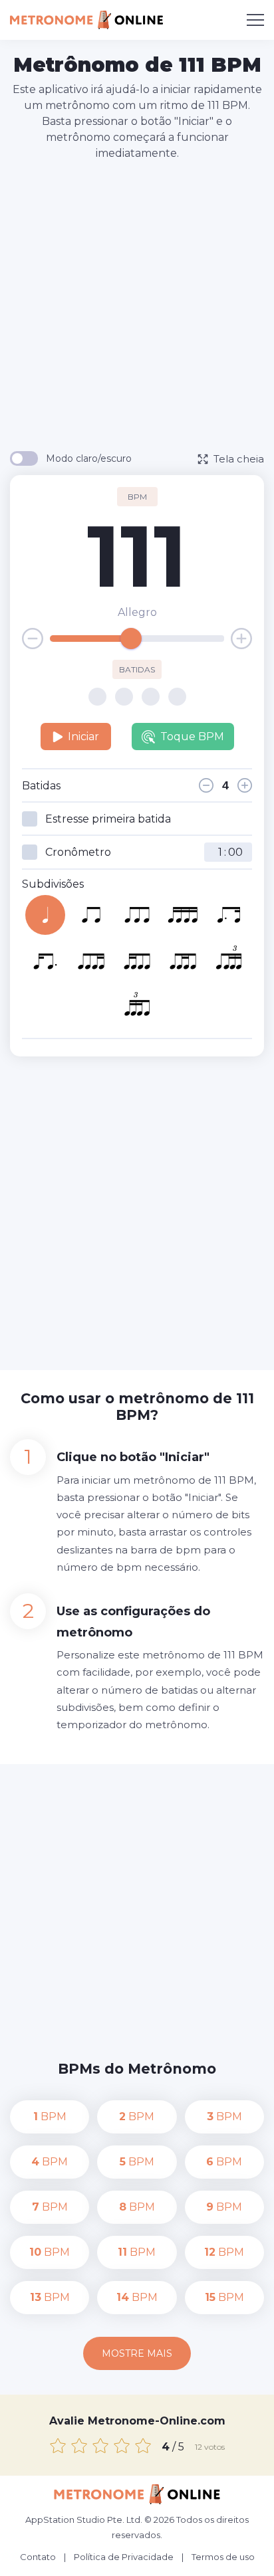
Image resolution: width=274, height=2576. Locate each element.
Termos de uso (223, 2557)
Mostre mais (137, 2353)
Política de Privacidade (124, 2557)
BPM (50, 2117)
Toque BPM (192, 737)
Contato (38, 2557)
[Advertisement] (137, 305)
